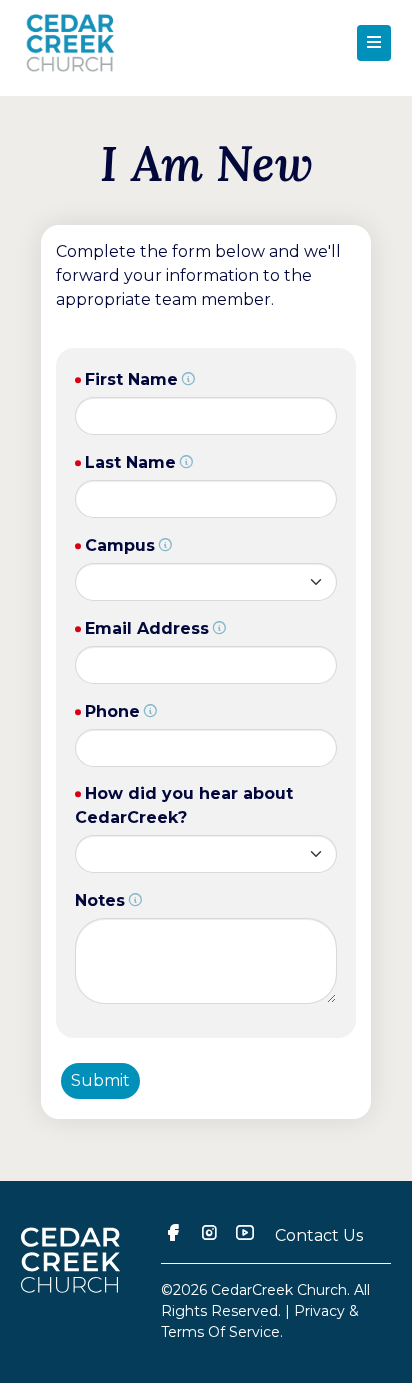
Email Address (147, 628)
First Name (131, 379)
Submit (100, 1080)
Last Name (130, 462)
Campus (120, 545)
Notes (100, 900)
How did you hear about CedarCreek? (184, 805)
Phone (112, 711)
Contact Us (319, 1235)
